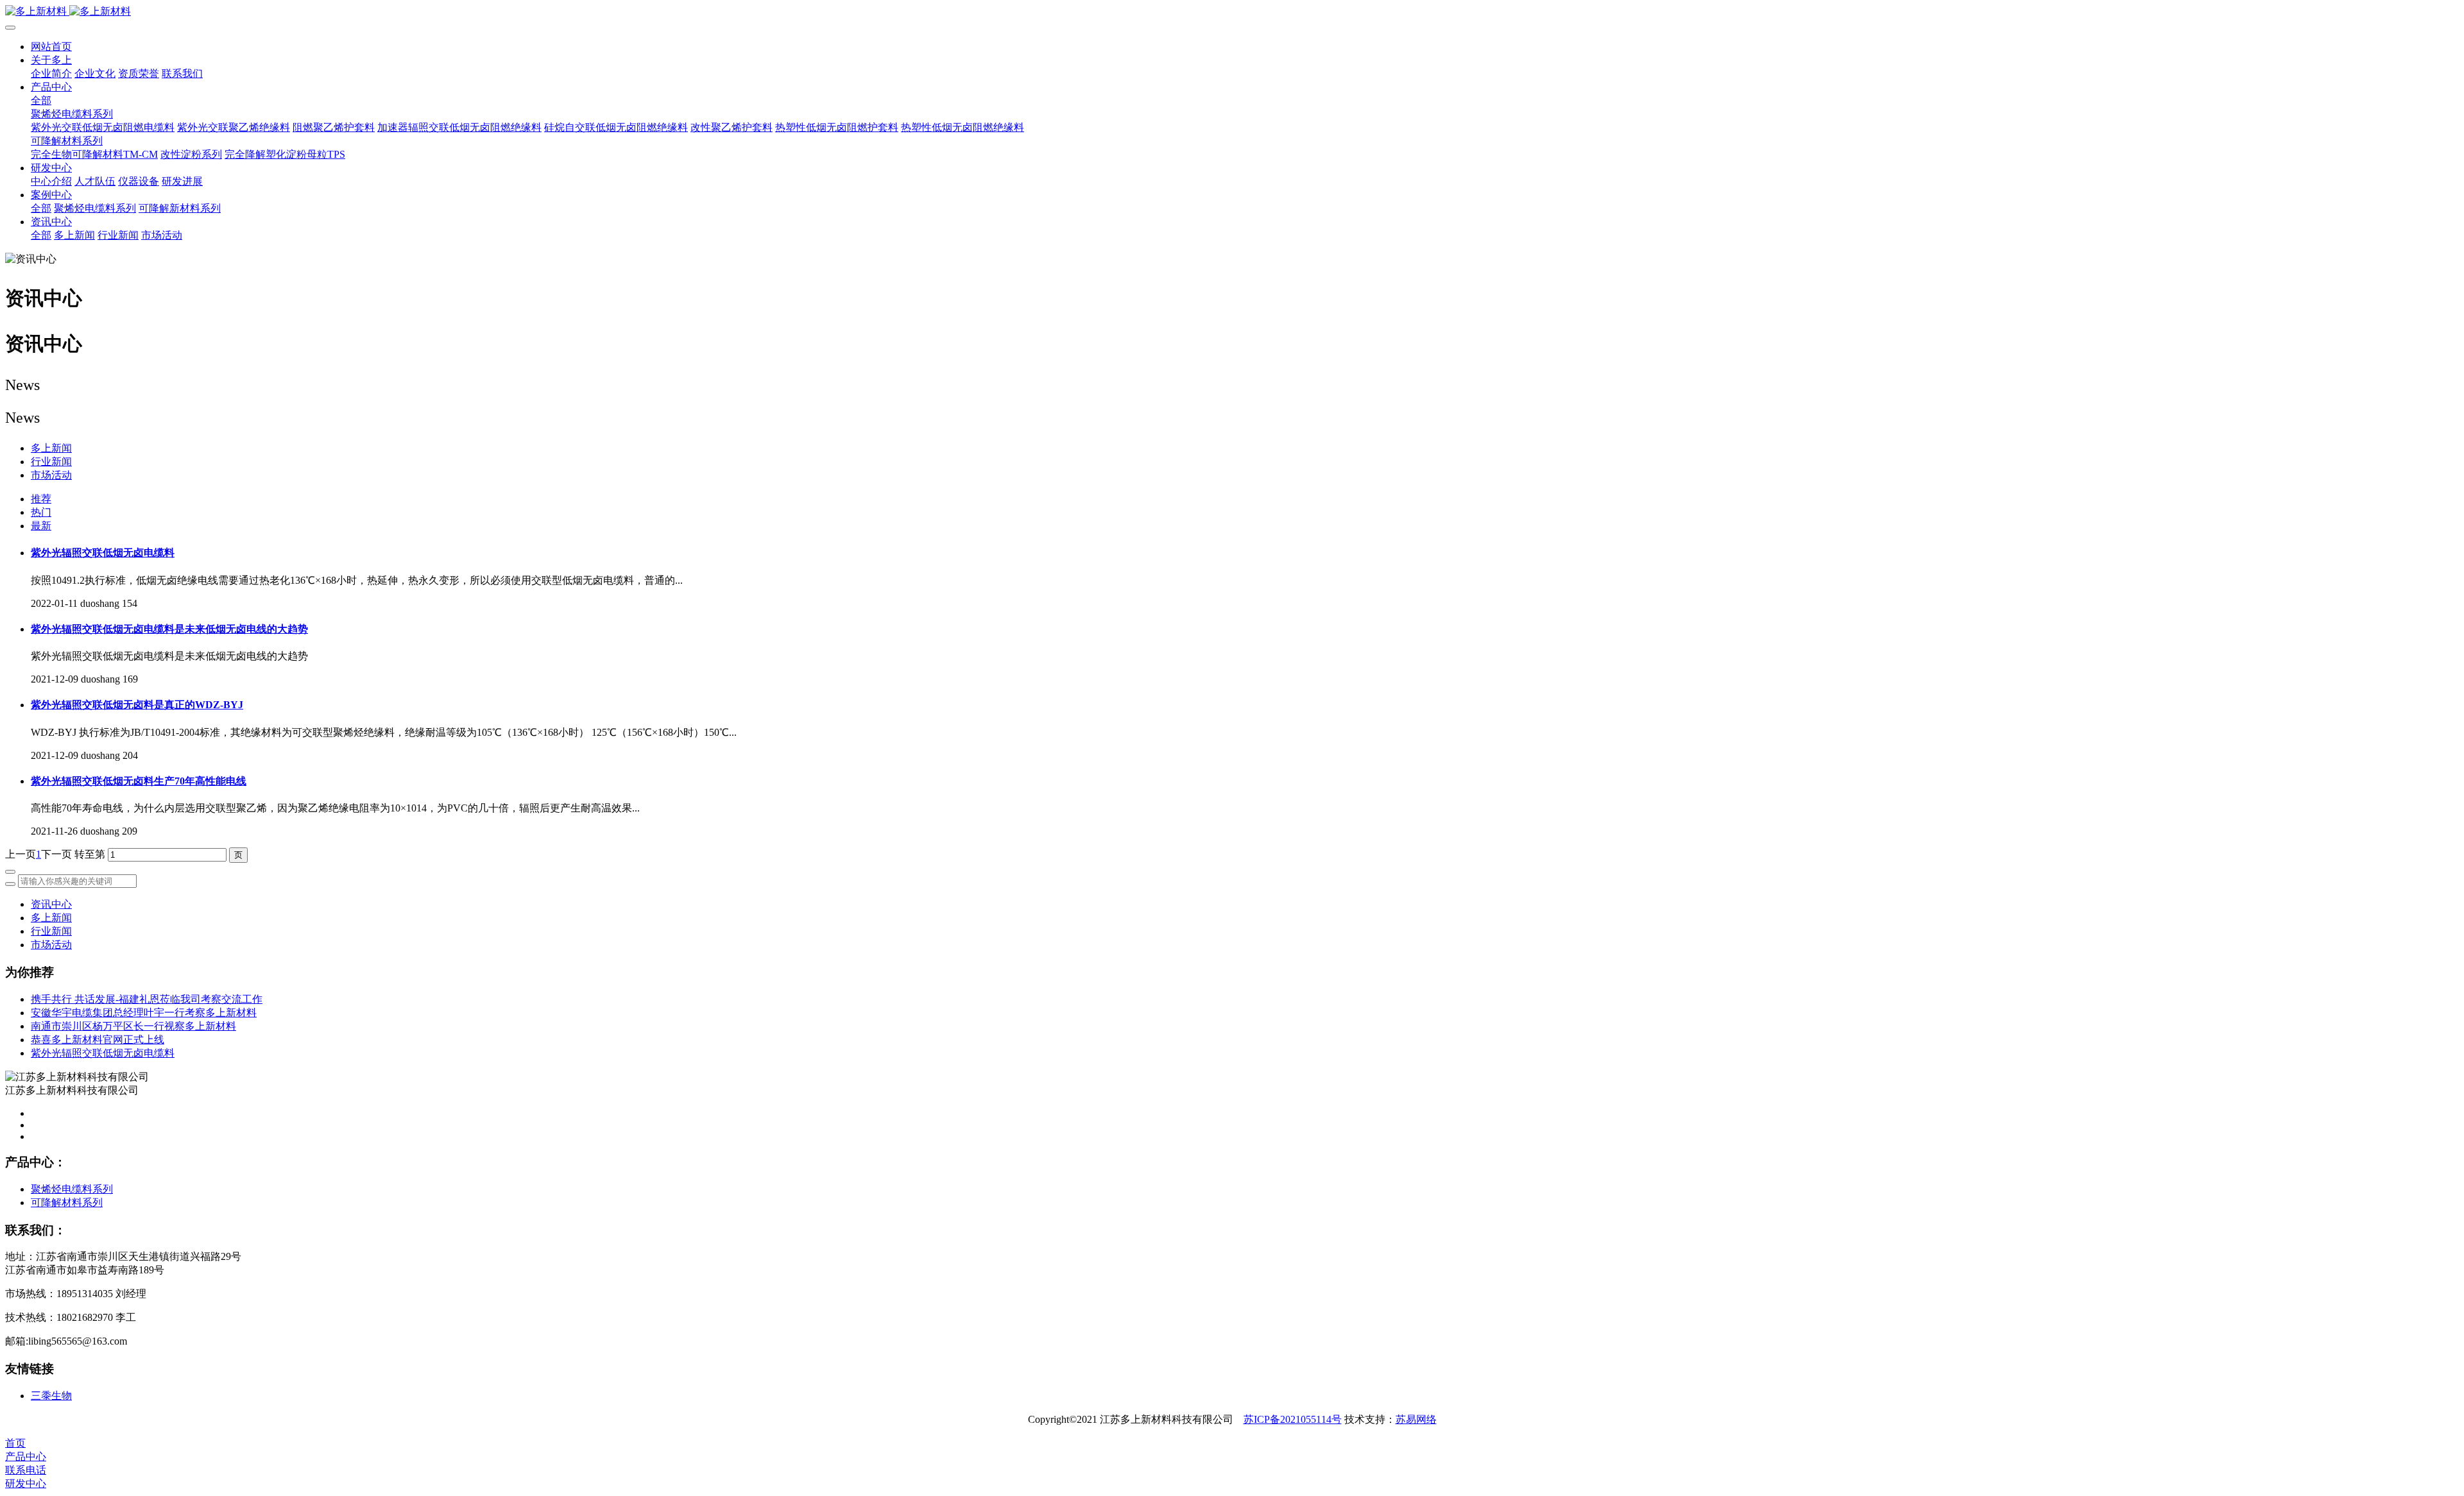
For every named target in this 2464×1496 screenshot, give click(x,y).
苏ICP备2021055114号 (1293, 1419)
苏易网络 (1416, 1419)
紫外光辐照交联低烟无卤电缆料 (103, 1053)
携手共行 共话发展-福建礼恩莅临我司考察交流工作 (147, 999)
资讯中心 (51, 904)
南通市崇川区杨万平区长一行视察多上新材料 (133, 1026)
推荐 (41, 499)
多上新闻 (51, 448)
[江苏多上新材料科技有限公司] (1232, 12)
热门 (41, 512)
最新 (41, 526)
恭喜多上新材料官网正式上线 (98, 1040)
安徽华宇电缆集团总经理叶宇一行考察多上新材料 (144, 1013)
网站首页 (51, 47)
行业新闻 (51, 462)
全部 (41, 100)
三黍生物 (51, 1396)
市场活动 (51, 475)
